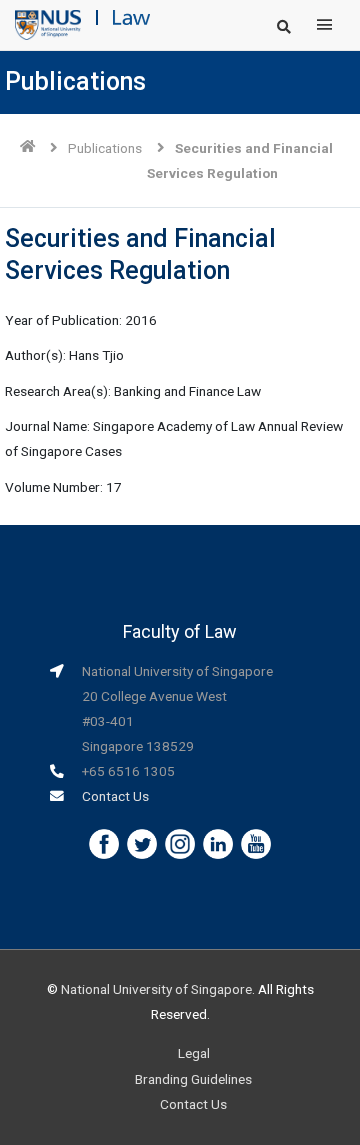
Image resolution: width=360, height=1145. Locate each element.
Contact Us (115, 796)
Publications (105, 148)
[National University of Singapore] (48, 24)
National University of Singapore (156, 989)
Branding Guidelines (193, 1079)
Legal (194, 1053)
